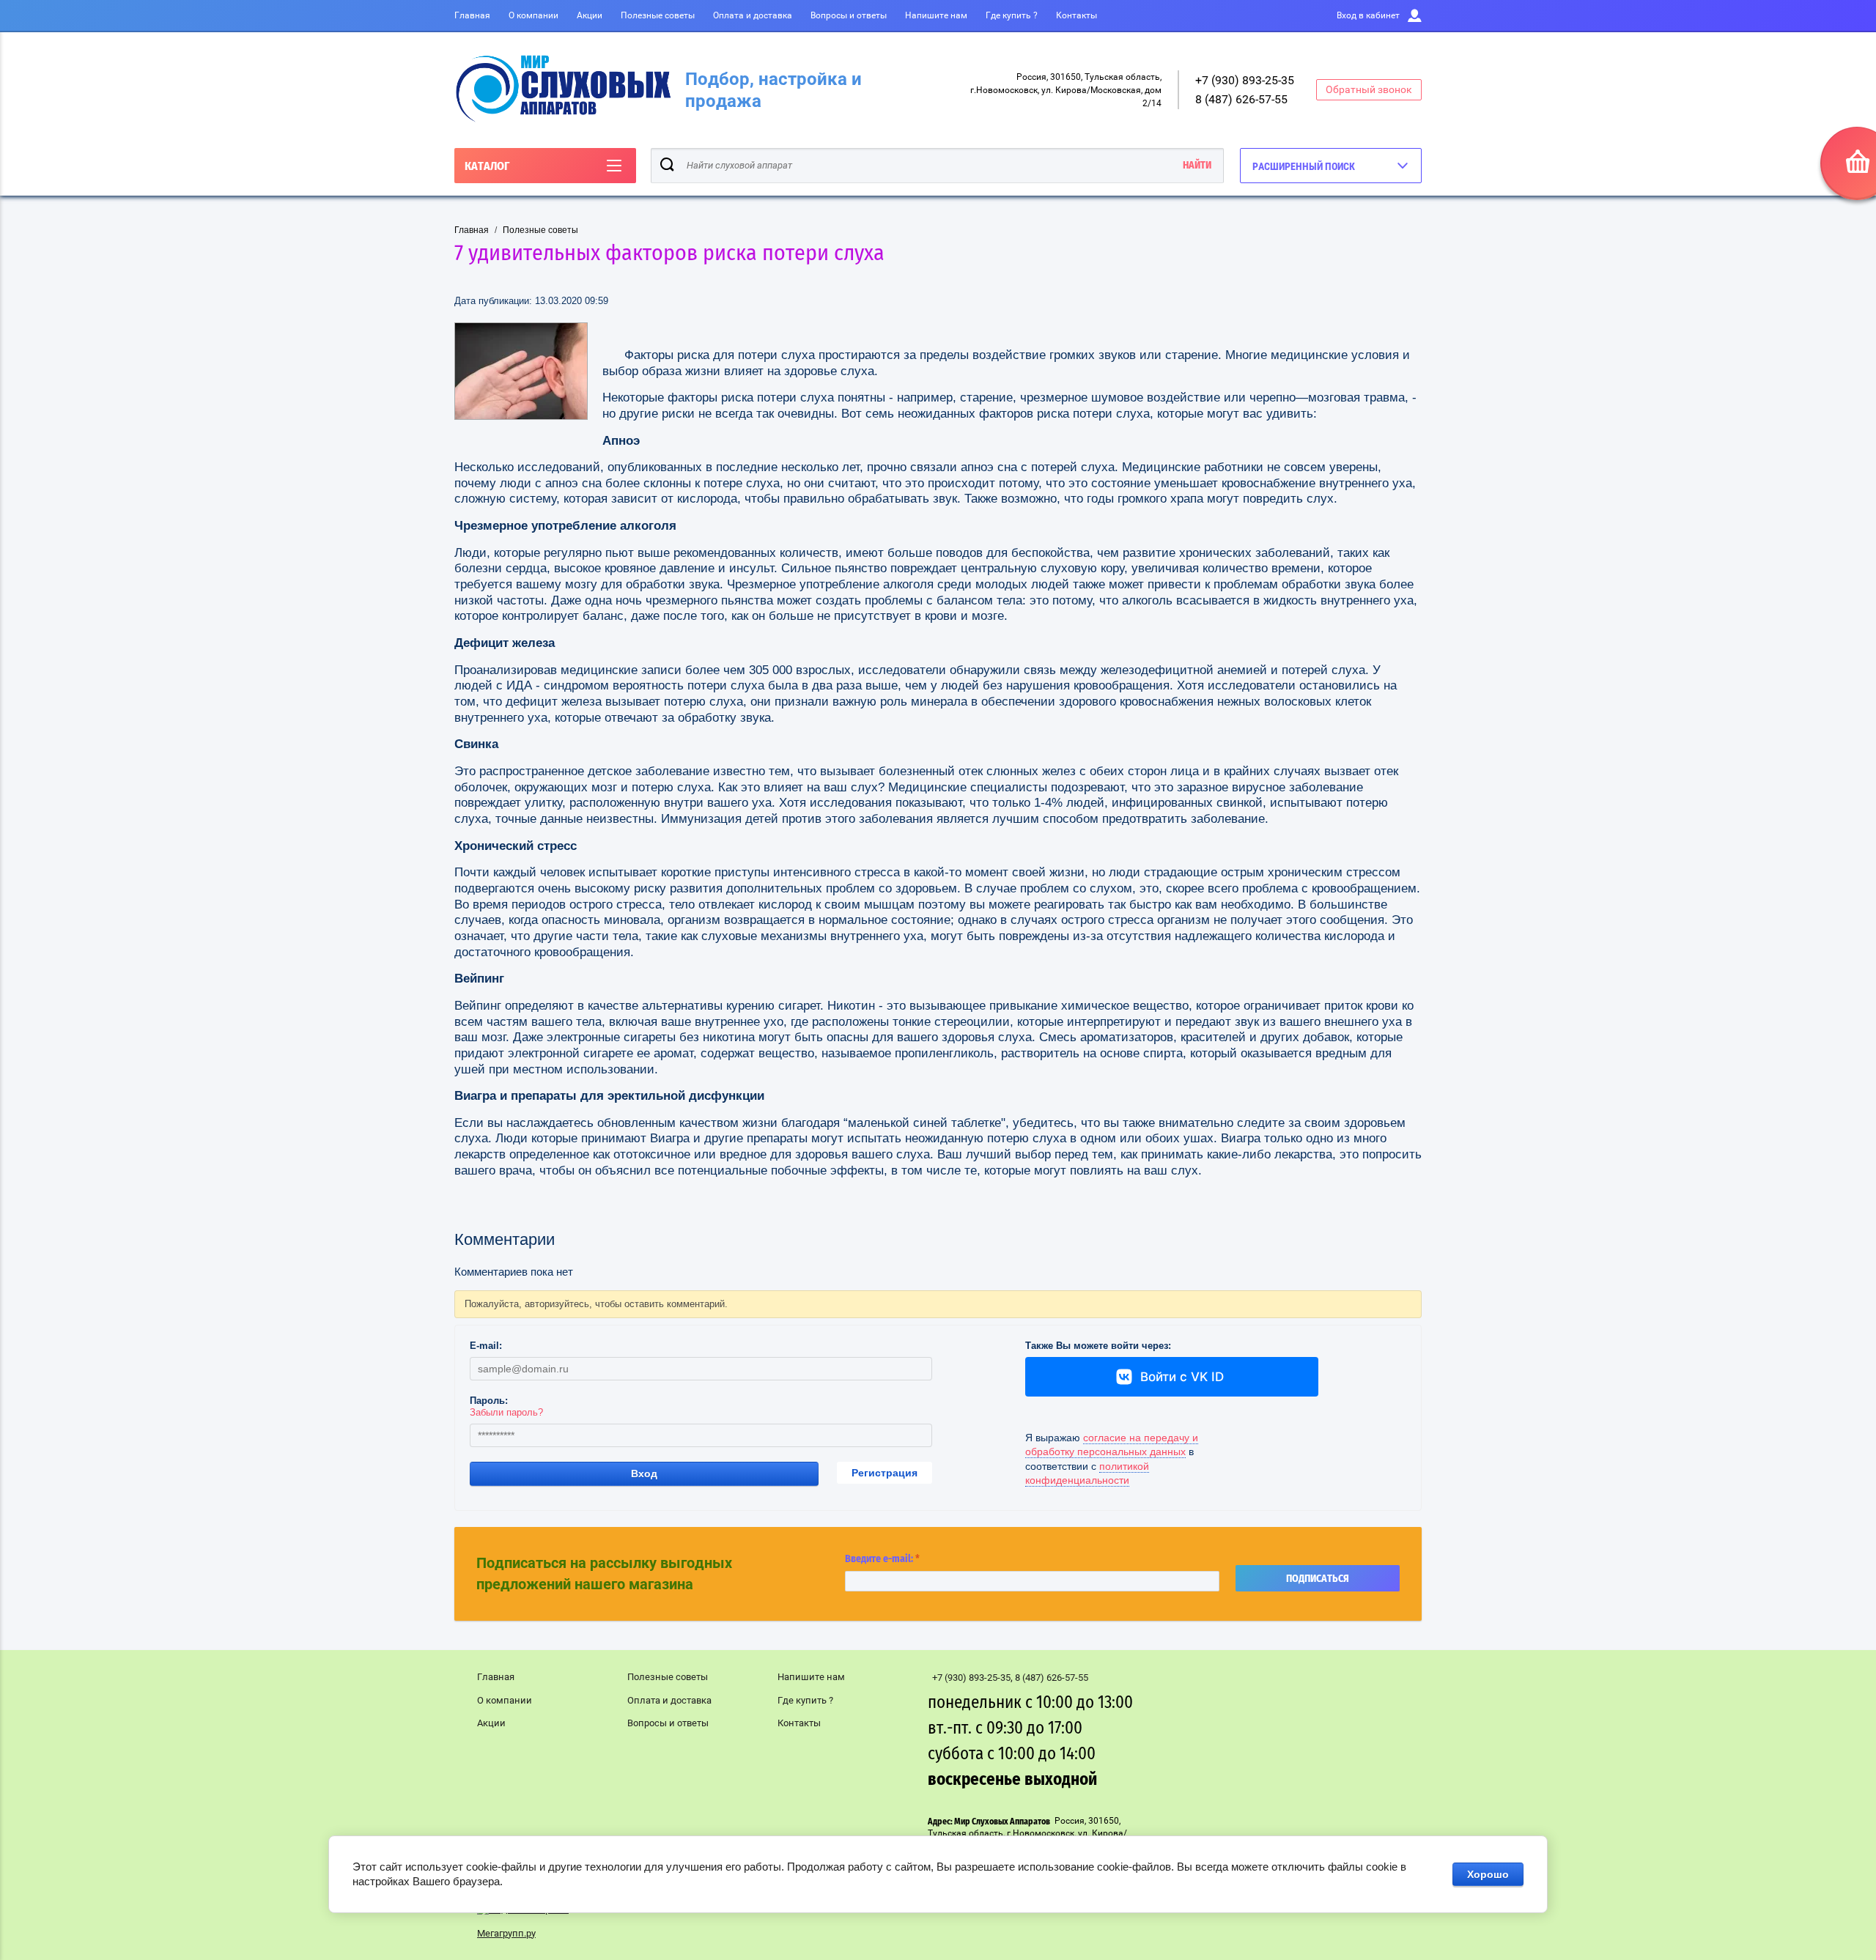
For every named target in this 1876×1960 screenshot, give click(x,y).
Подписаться (1318, 1579)
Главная (472, 15)
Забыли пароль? (506, 1412)
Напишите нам (936, 15)
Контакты (1077, 15)
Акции (590, 15)
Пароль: (489, 1401)
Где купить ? (1012, 15)
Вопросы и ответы (849, 15)
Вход (644, 1473)
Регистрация (885, 1473)
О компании (533, 15)
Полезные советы (658, 15)
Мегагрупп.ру (506, 1933)
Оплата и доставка (753, 15)
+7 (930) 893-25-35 (1245, 80)
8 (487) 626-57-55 (1241, 99)
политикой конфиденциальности (1087, 1473)
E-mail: (486, 1346)
